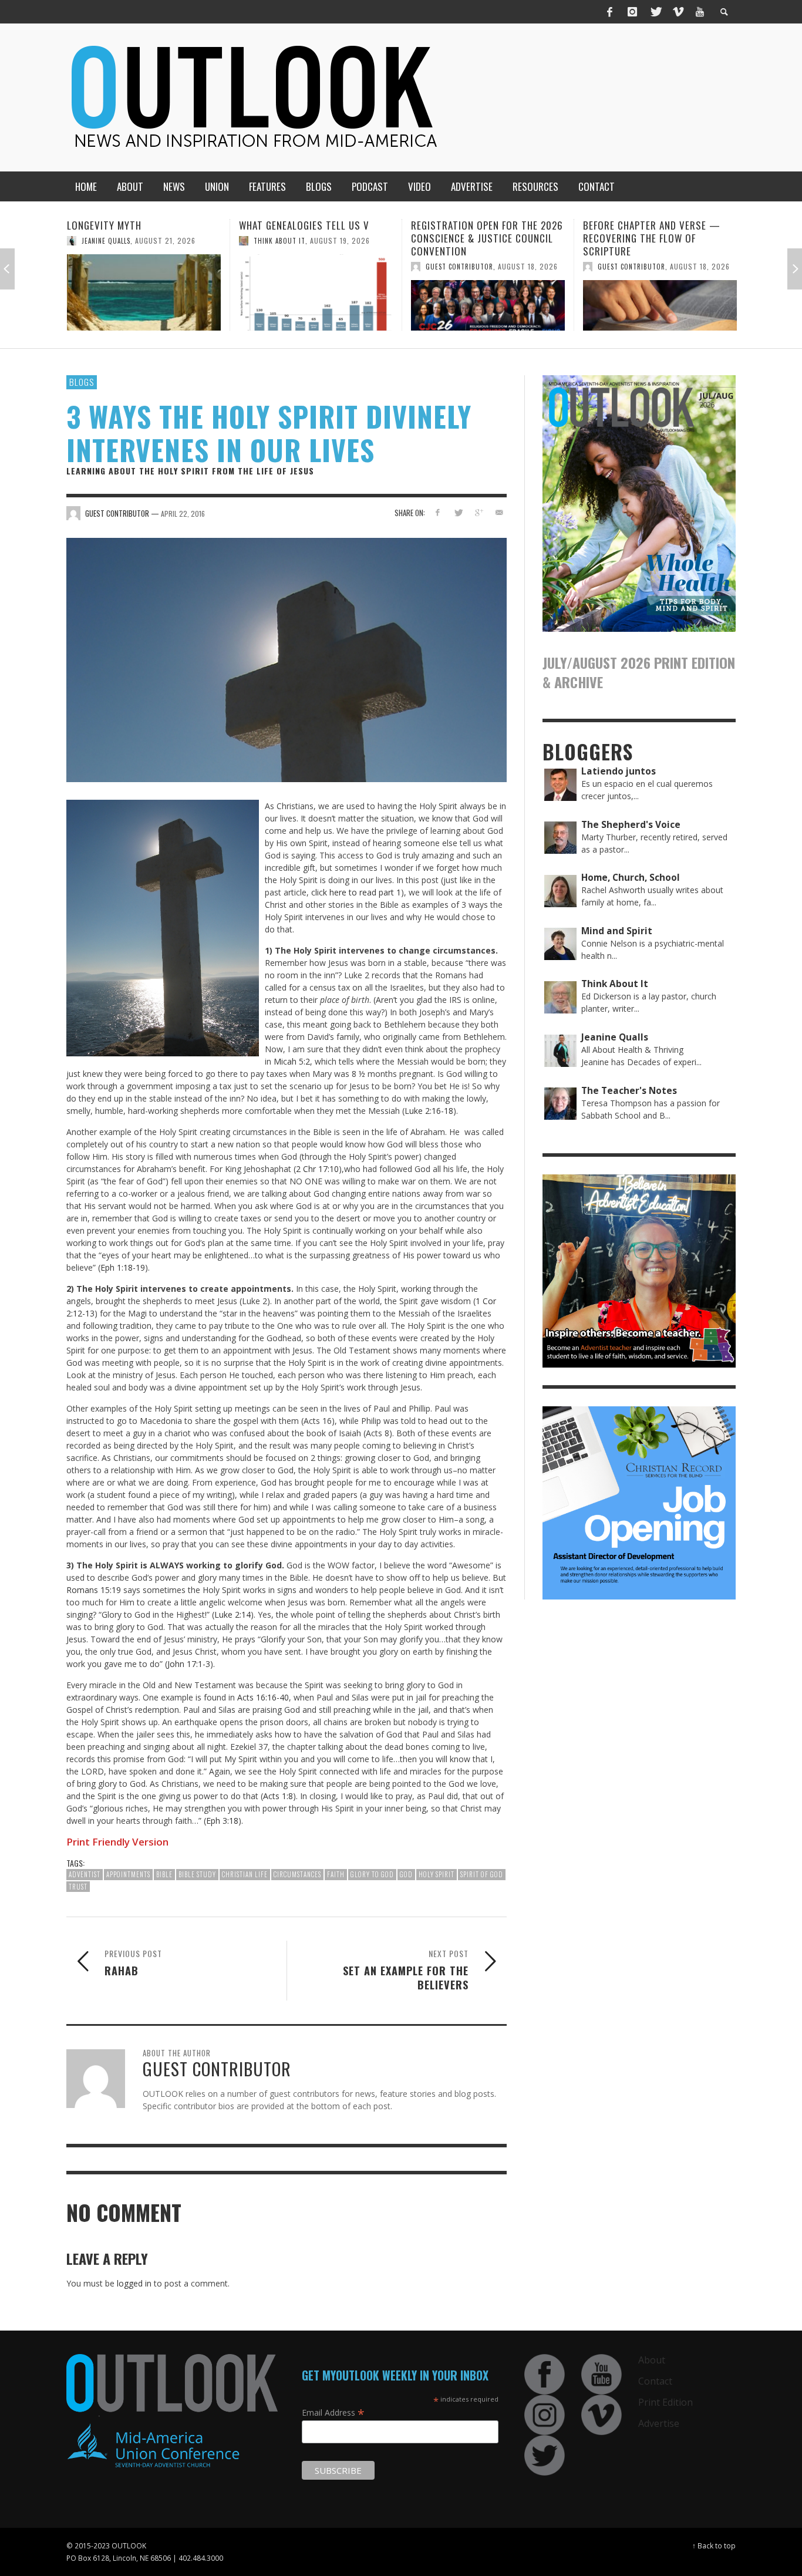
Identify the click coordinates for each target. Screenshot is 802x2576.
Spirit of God (482, 1874)
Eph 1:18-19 (123, 1267)
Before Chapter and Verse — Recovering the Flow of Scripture (480, 238)
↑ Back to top (714, 2545)
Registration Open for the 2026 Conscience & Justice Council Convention (315, 238)
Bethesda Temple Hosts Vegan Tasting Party (654, 232)
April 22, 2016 (183, 513)
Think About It (107, 241)
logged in (134, 2283)
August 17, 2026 (700, 253)
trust (78, 1887)
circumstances (297, 1874)
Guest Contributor (287, 267)
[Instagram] (632, 12)
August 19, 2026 (168, 240)
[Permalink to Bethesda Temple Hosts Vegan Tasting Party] (660, 299)
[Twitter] (655, 12)
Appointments (128, 1874)
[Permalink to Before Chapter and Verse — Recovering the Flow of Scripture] (488, 305)
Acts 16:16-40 (263, 1697)
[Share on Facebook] (438, 512)
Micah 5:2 (292, 1061)
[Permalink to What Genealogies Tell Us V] (144, 292)
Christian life (245, 1874)
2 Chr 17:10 (317, 1169)
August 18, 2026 (356, 266)
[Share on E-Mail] (499, 512)
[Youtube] (700, 12)
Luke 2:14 (232, 1614)
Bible (164, 1874)
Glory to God (372, 1874)
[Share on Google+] (478, 512)
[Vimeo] (678, 12)
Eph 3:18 (222, 1821)
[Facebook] (610, 12)
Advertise (659, 2423)
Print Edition (665, 2402)
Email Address (333, 2412)
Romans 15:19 (94, 1590)
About (652, 2360)
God (406, 1874)
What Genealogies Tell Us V (132, 225)
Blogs (82, 382)
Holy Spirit (437, 1874)
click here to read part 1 (355, 892)
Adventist (85, 1874)
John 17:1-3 (189, 1664)
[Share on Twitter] (458, 512)
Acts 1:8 (278, 1796)
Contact (655, 2381)
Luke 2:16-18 (429, 1111)
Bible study (197, 1874)
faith (336, 1874)
